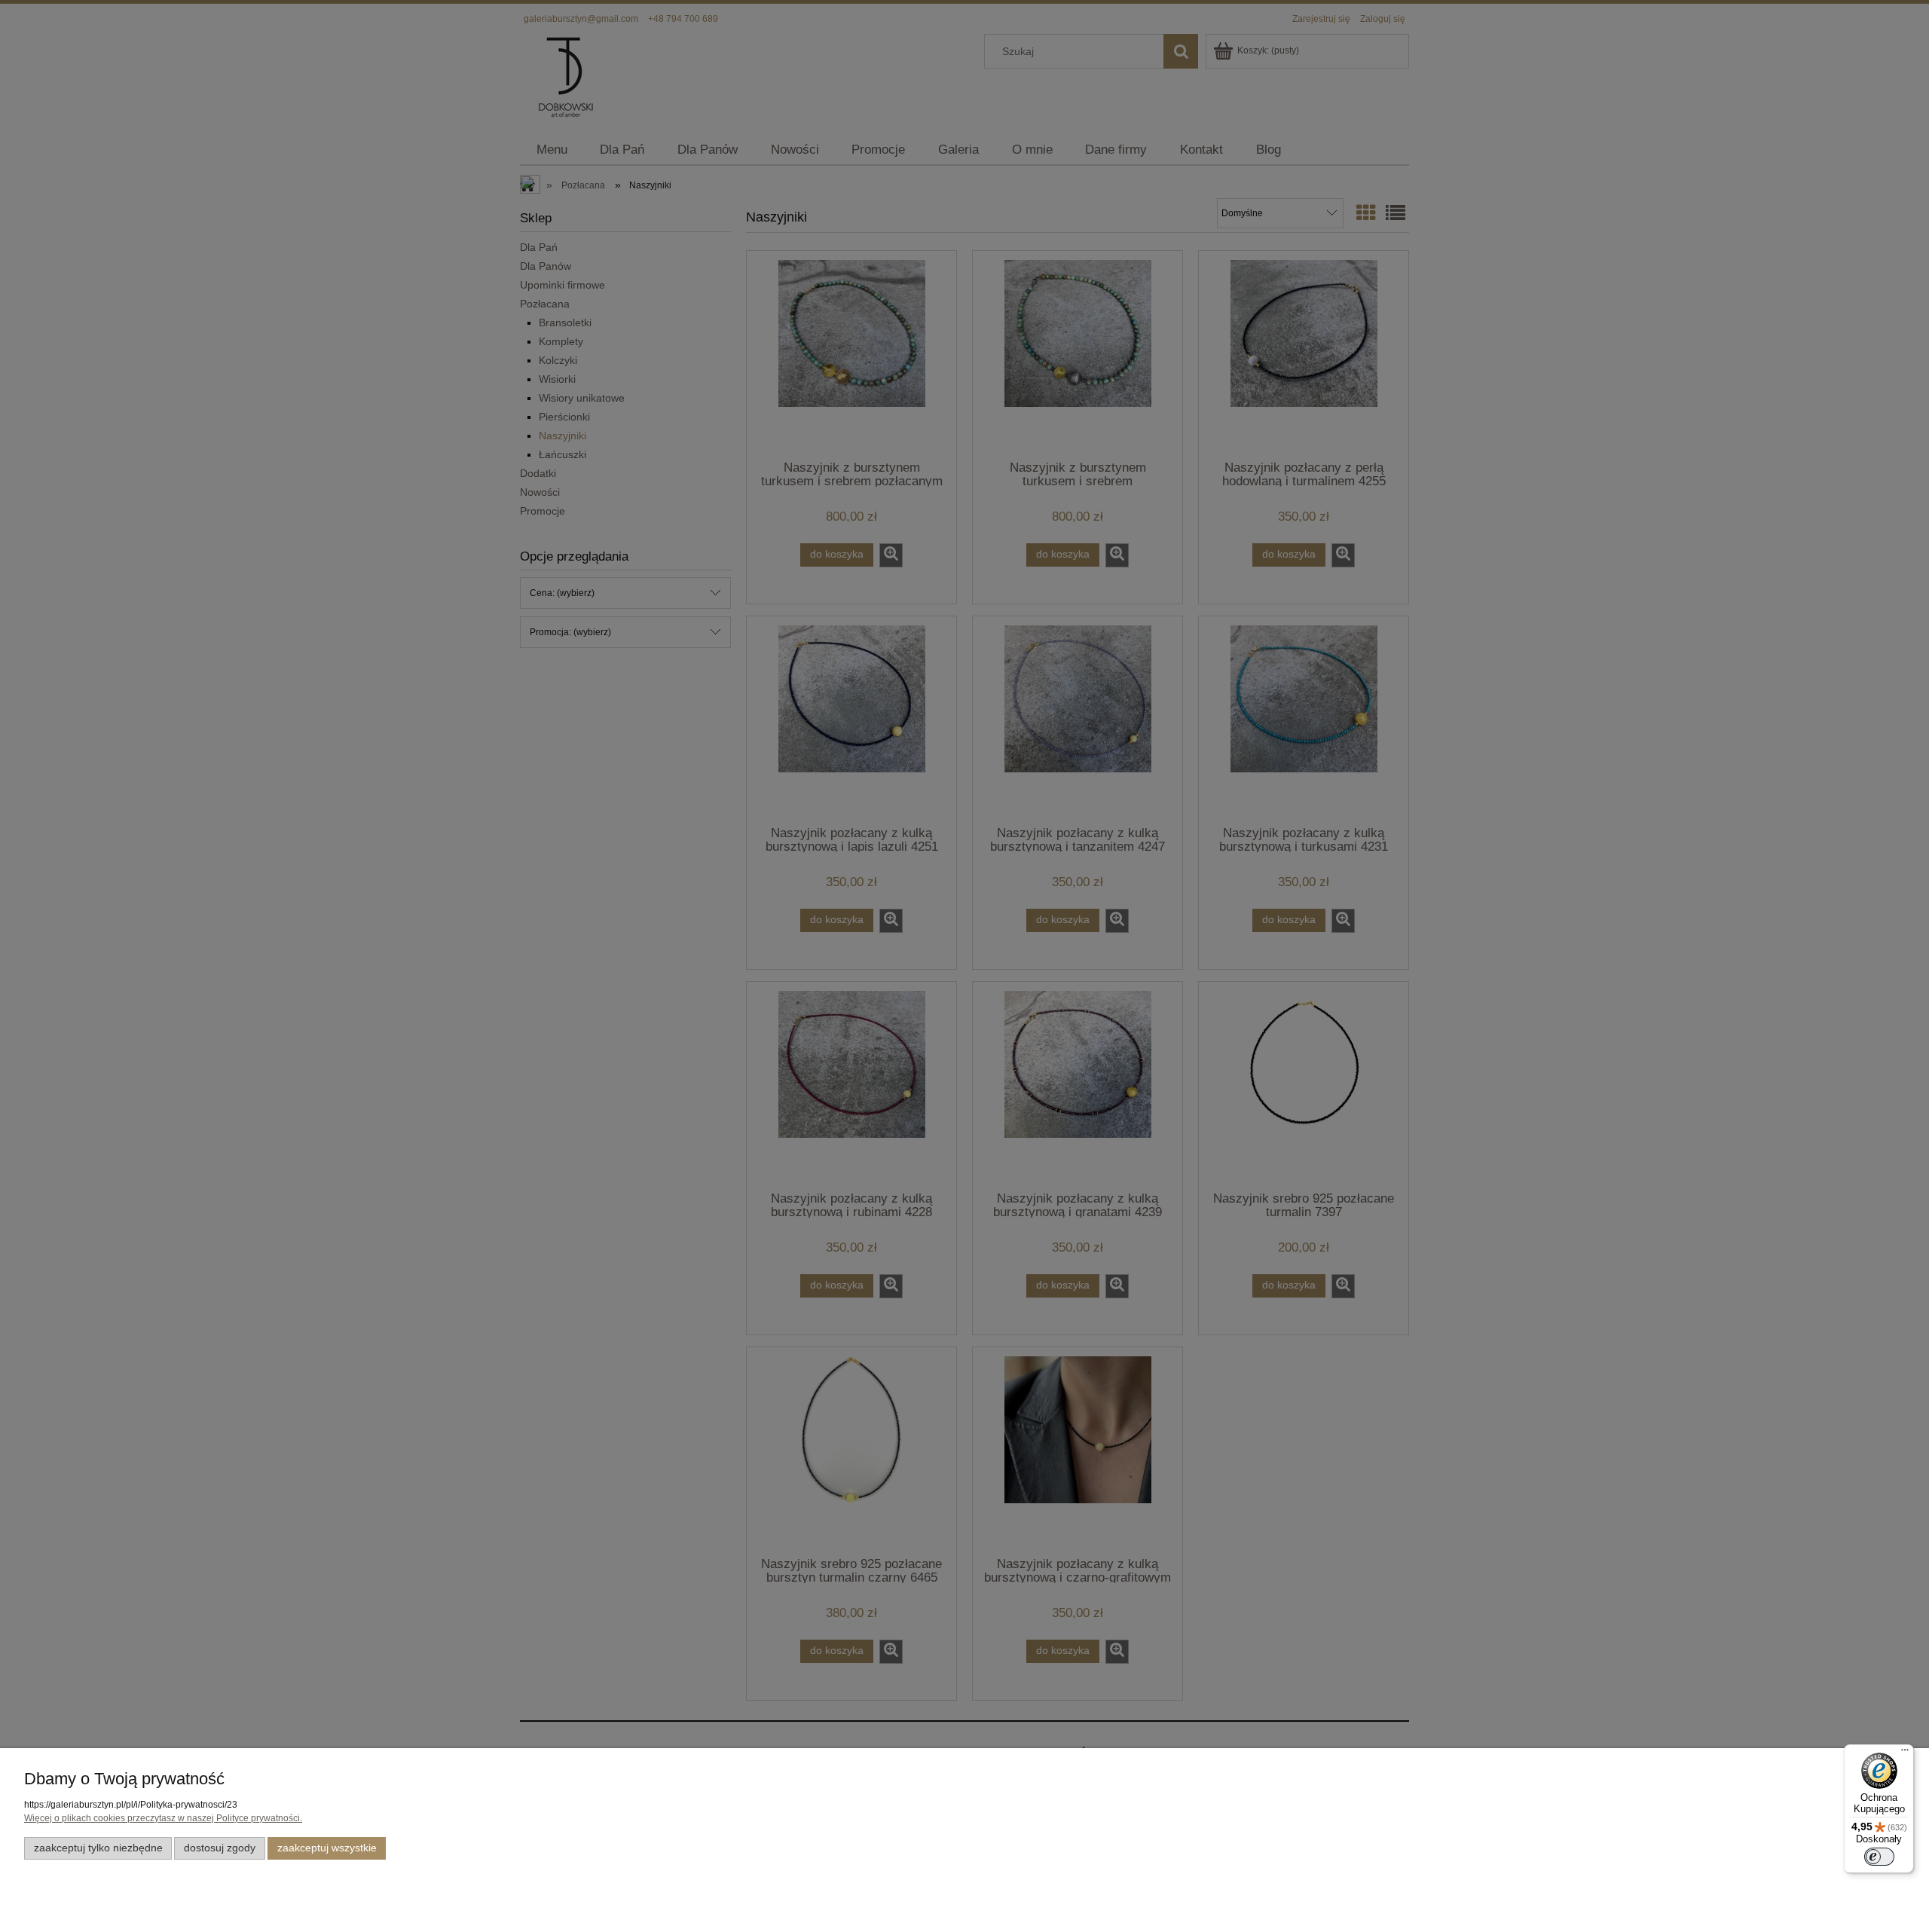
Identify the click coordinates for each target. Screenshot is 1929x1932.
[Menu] (1905, 1753)
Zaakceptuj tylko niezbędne (98, 1848)
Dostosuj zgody (220, 1848)
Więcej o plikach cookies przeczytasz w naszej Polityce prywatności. (163, 1818)
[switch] (1879, 1857)
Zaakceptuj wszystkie (327, 1848)
